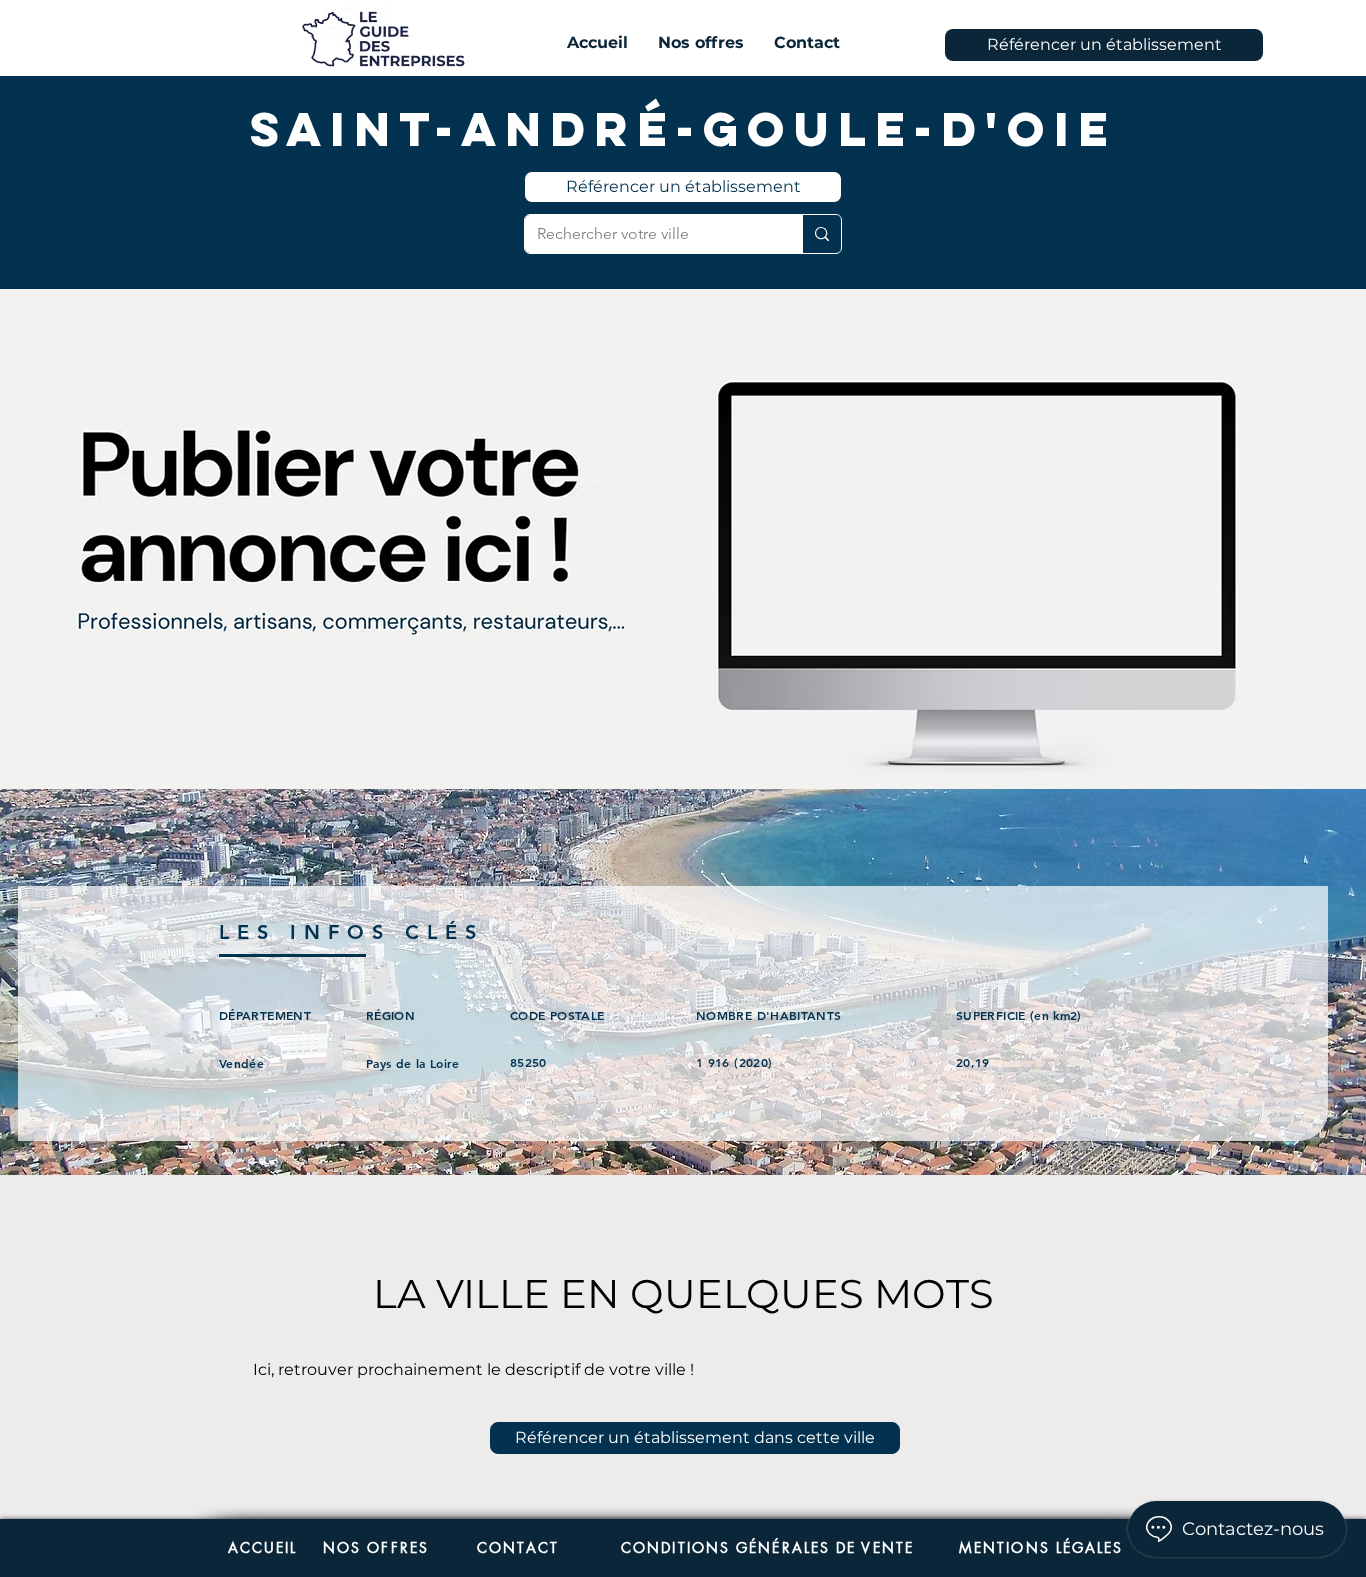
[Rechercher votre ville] (821, 234)
